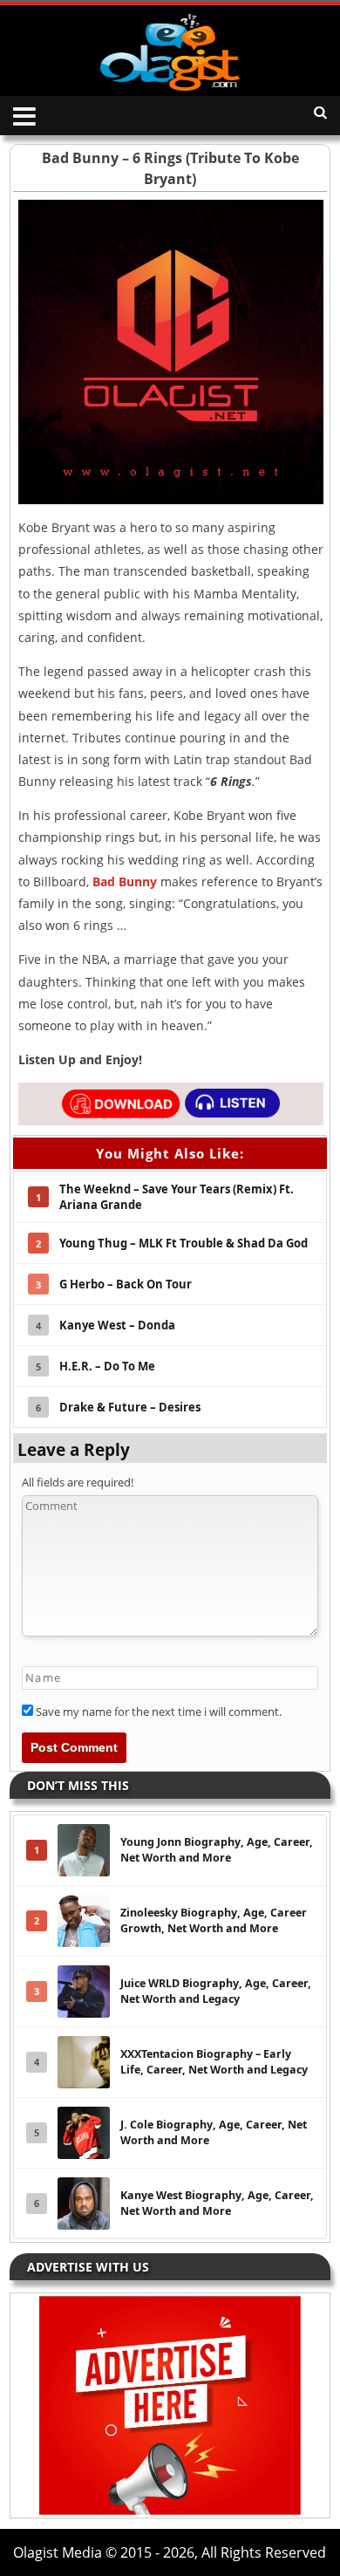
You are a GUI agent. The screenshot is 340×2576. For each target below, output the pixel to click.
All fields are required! (78, 1482)
